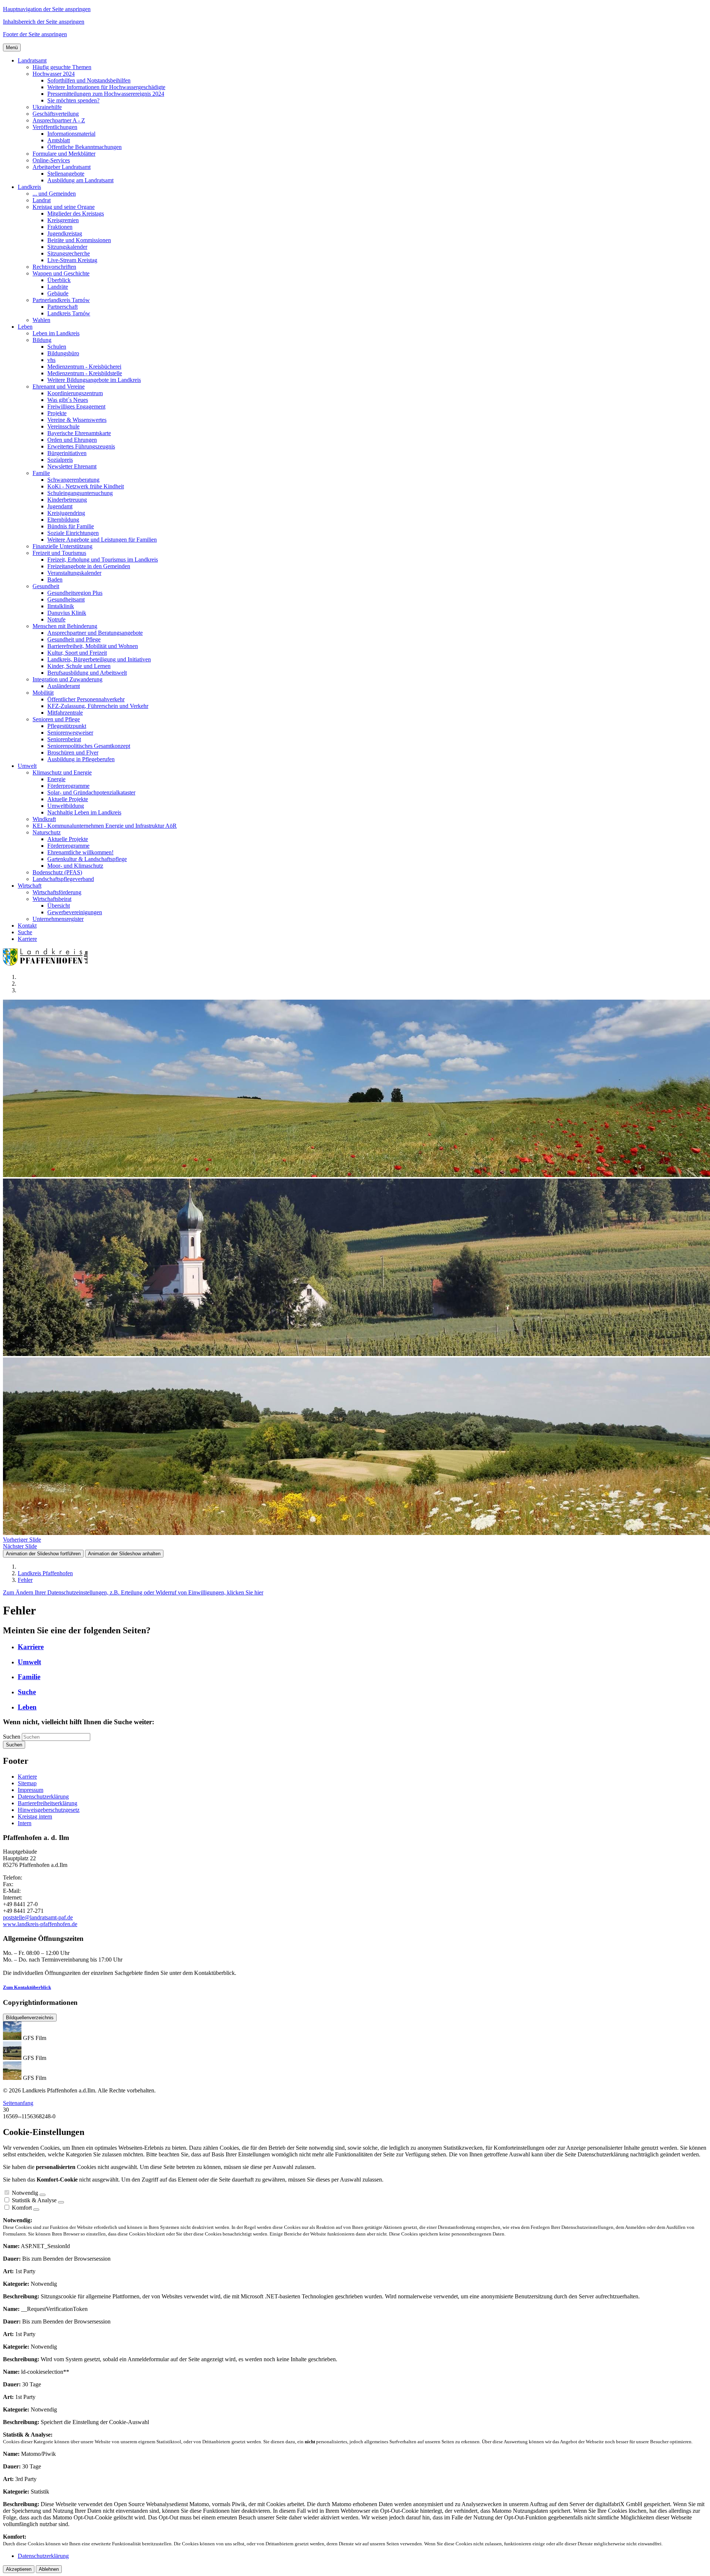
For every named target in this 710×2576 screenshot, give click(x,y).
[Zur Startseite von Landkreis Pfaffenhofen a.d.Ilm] (47, 964)
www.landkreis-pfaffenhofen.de (40, 1924)
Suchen (12, 1737)
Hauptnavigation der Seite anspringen (47, 9)
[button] (32, 60)
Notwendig (25, 2193)
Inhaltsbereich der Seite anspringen (44, 22)
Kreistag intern (35, 1816)
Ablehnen (49, 2569)
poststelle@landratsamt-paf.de (38, 1917)
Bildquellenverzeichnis (30, 2018)
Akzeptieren (19, 2569)
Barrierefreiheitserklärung (48, 1803)
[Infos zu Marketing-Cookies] (61, 2202)
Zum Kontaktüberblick (27, 1987)
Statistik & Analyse (34, 2200)
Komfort (22, 2208)
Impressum (31, 1790)
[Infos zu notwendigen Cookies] (43, 2195)
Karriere (27, 1777)
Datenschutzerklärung (43, 1797)
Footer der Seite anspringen (35, 34)
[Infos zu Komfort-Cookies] (36, 2210)
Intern (25, 1823)
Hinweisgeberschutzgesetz (49, 1810)
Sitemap (27, 1783)
